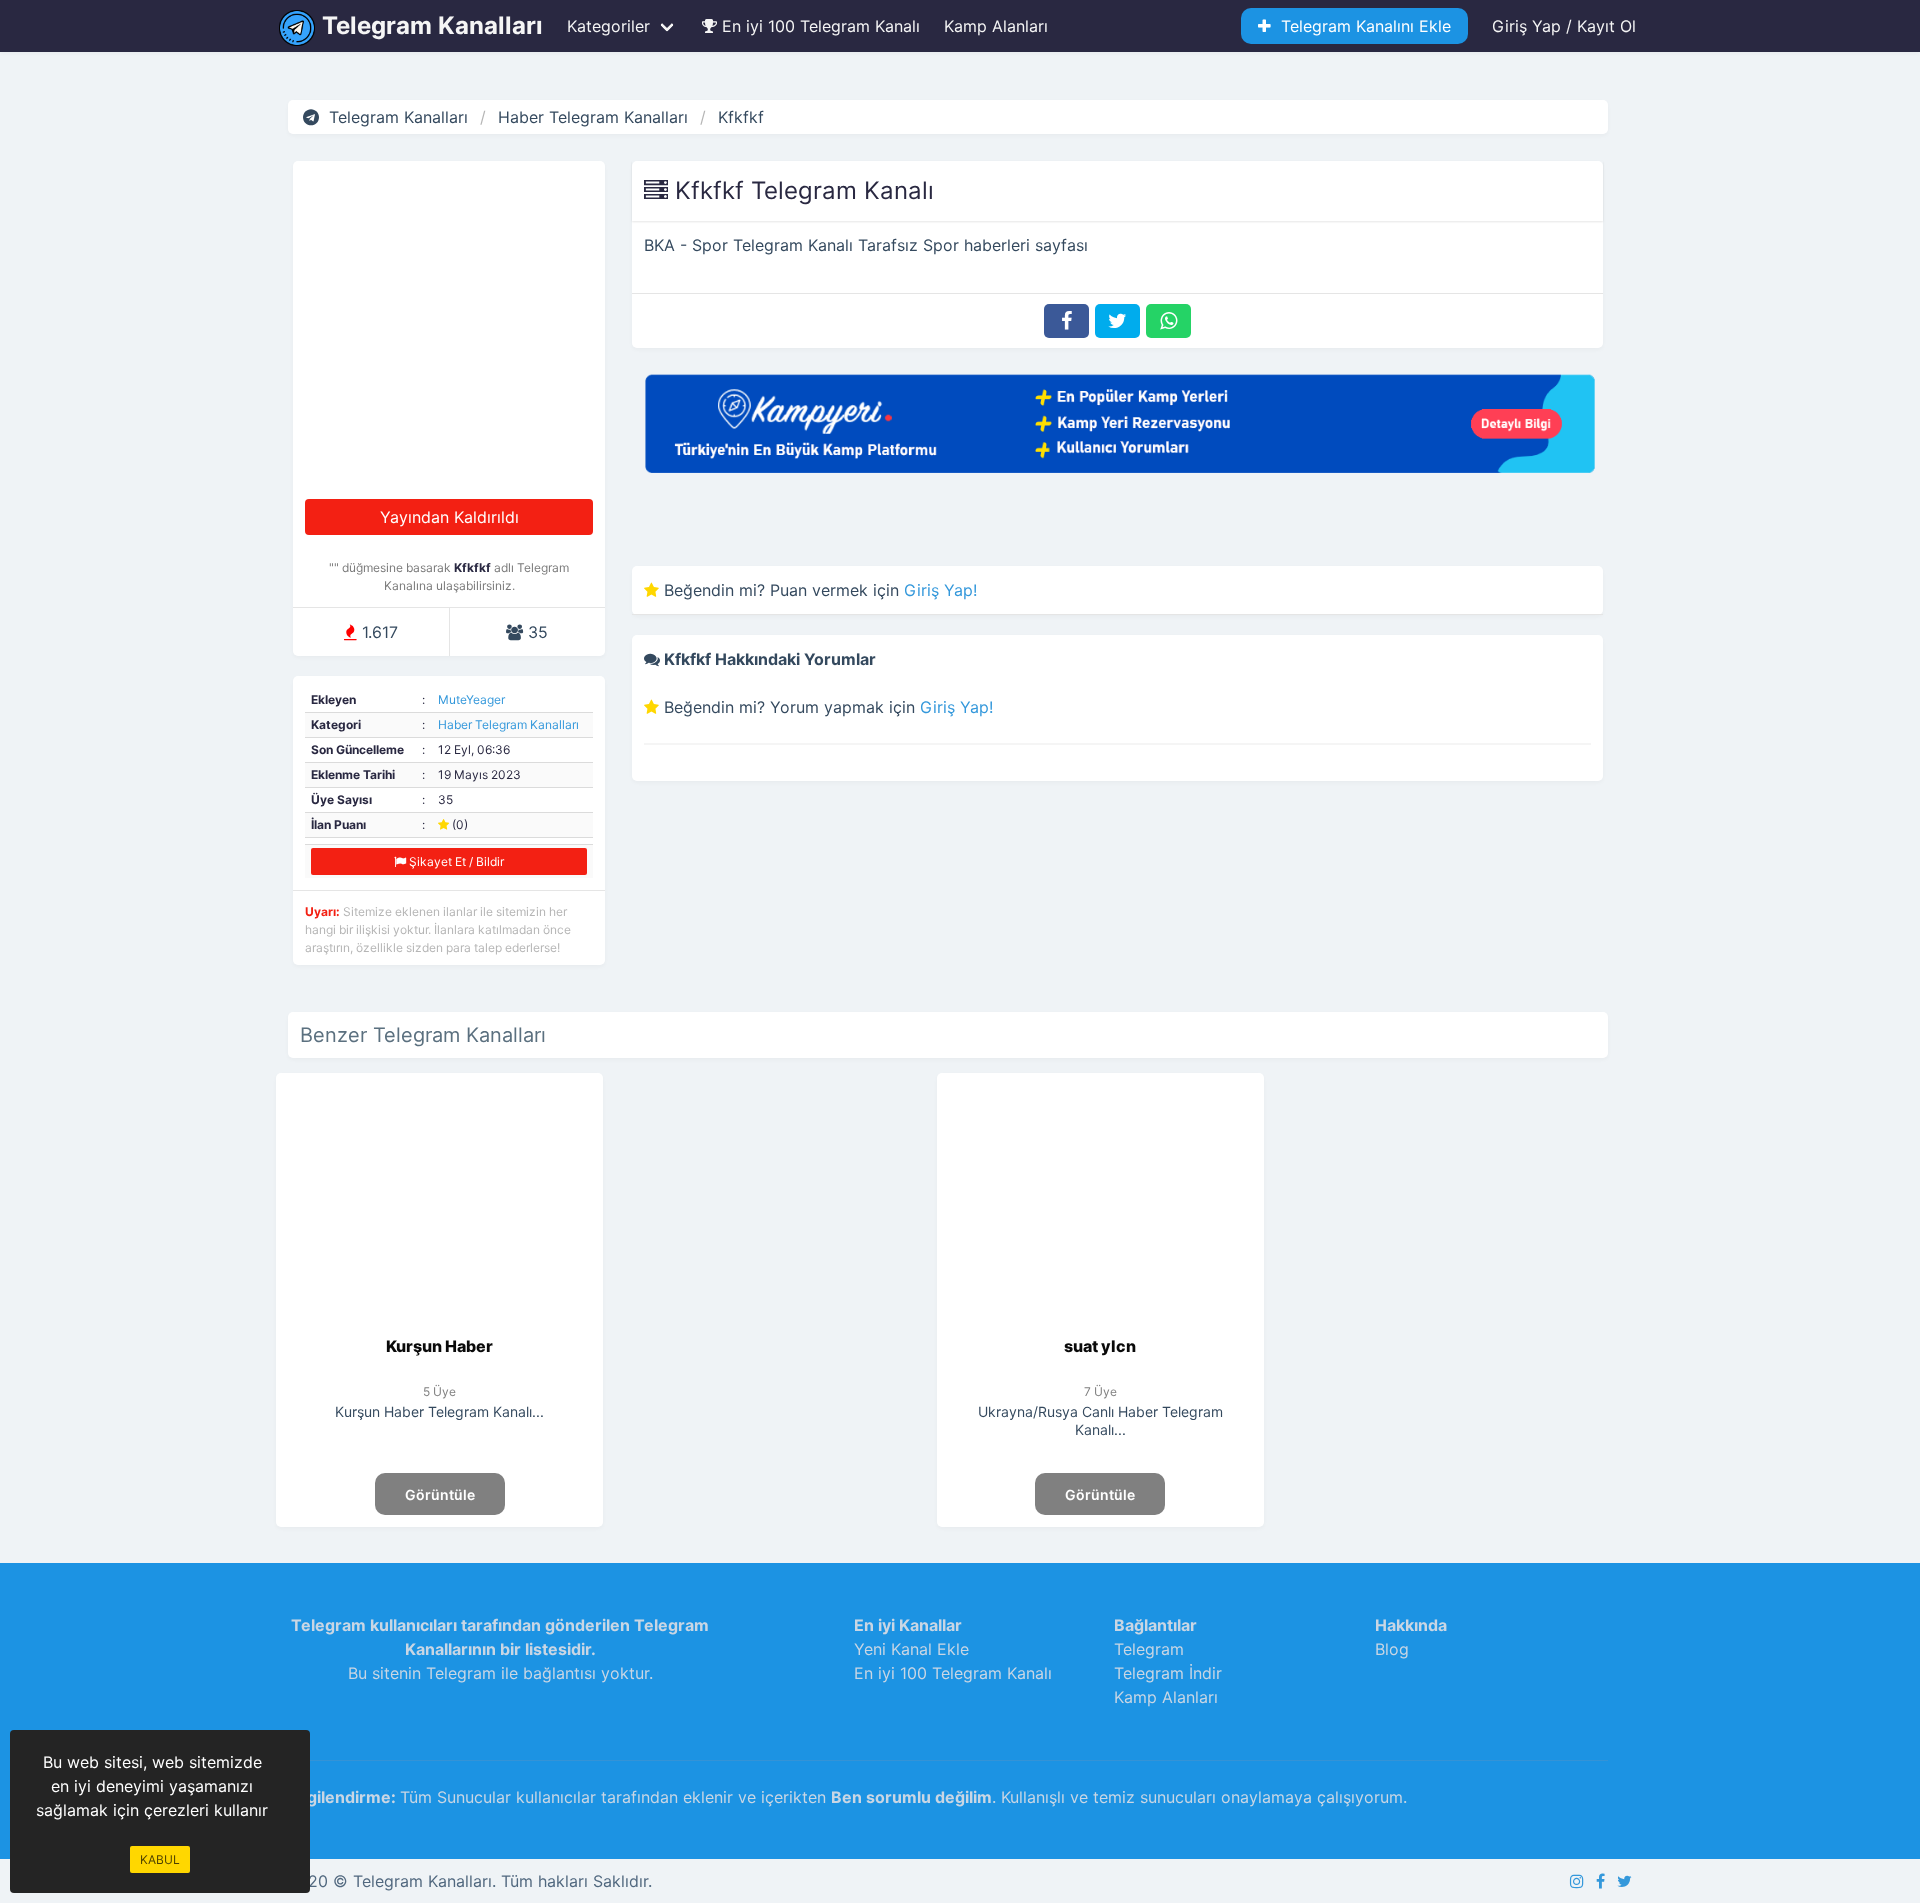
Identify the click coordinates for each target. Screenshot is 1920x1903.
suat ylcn (1100, 1346)
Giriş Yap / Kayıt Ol (1564, 26)
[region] (769, 1245)
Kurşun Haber (439, 1346)
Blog (1392, 1649)
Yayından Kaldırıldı (449, 517)
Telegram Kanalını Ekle (1361, 26)
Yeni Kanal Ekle (911, 1649)
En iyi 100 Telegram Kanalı (818, 26)
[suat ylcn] (1100, 1322)
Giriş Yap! (940, 590)
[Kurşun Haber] (439, 1322)
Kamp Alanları (996, 26)
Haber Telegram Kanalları (508, 724)
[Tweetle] (1117, 321)
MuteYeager (471, 699)
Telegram (1149, 1649)
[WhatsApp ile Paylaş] (1168, 321)
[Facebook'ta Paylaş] (1066, 321)
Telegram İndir (1168, 1673)
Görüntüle (440, 1494)
